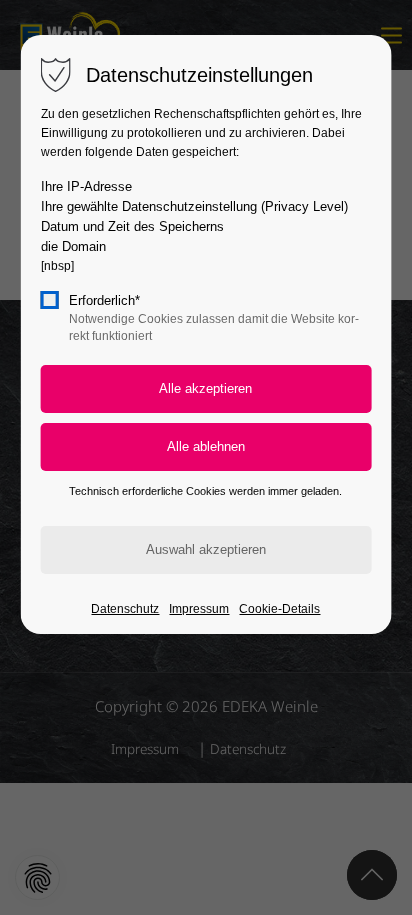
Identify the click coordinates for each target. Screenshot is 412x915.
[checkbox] (50, 300)
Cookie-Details (279, 609)
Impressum (199, 609)
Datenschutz (125, 609)
